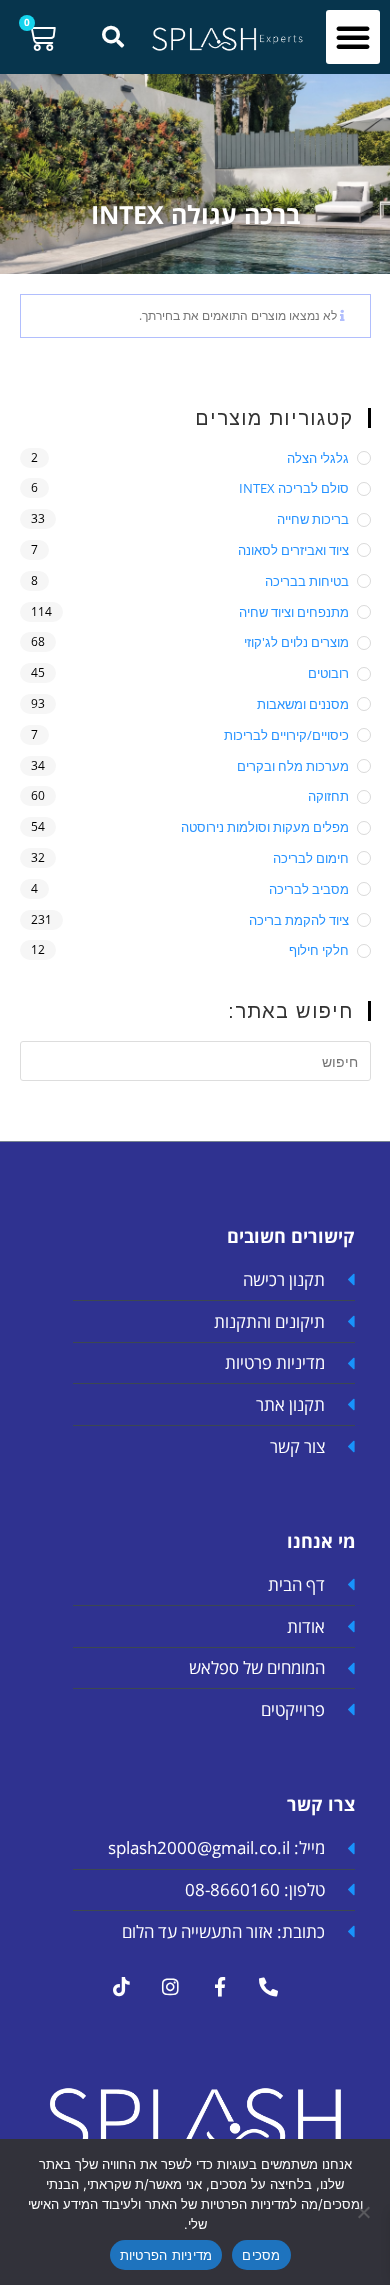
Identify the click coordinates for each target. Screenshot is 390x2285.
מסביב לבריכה (309, 889)
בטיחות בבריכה (307, 581)
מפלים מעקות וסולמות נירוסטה (265, 827)
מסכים (261, 2255)
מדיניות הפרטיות (166, 2255)
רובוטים (328, 673)
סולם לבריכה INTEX (294, 488)
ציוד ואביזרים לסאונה (293, 550)
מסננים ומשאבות (303, 704)
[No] (365, 2212)
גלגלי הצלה (318, 458)
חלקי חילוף (319, 950)
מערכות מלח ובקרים (293, 766)
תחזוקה (328, 796)
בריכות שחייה (313, 519)
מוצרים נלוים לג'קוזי (296, 642)
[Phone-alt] (269, 1986)
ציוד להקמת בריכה (299, 920)
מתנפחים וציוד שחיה (294, 612)
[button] (353, 37)
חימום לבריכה (311, 858)
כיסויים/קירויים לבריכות (286, 735)
